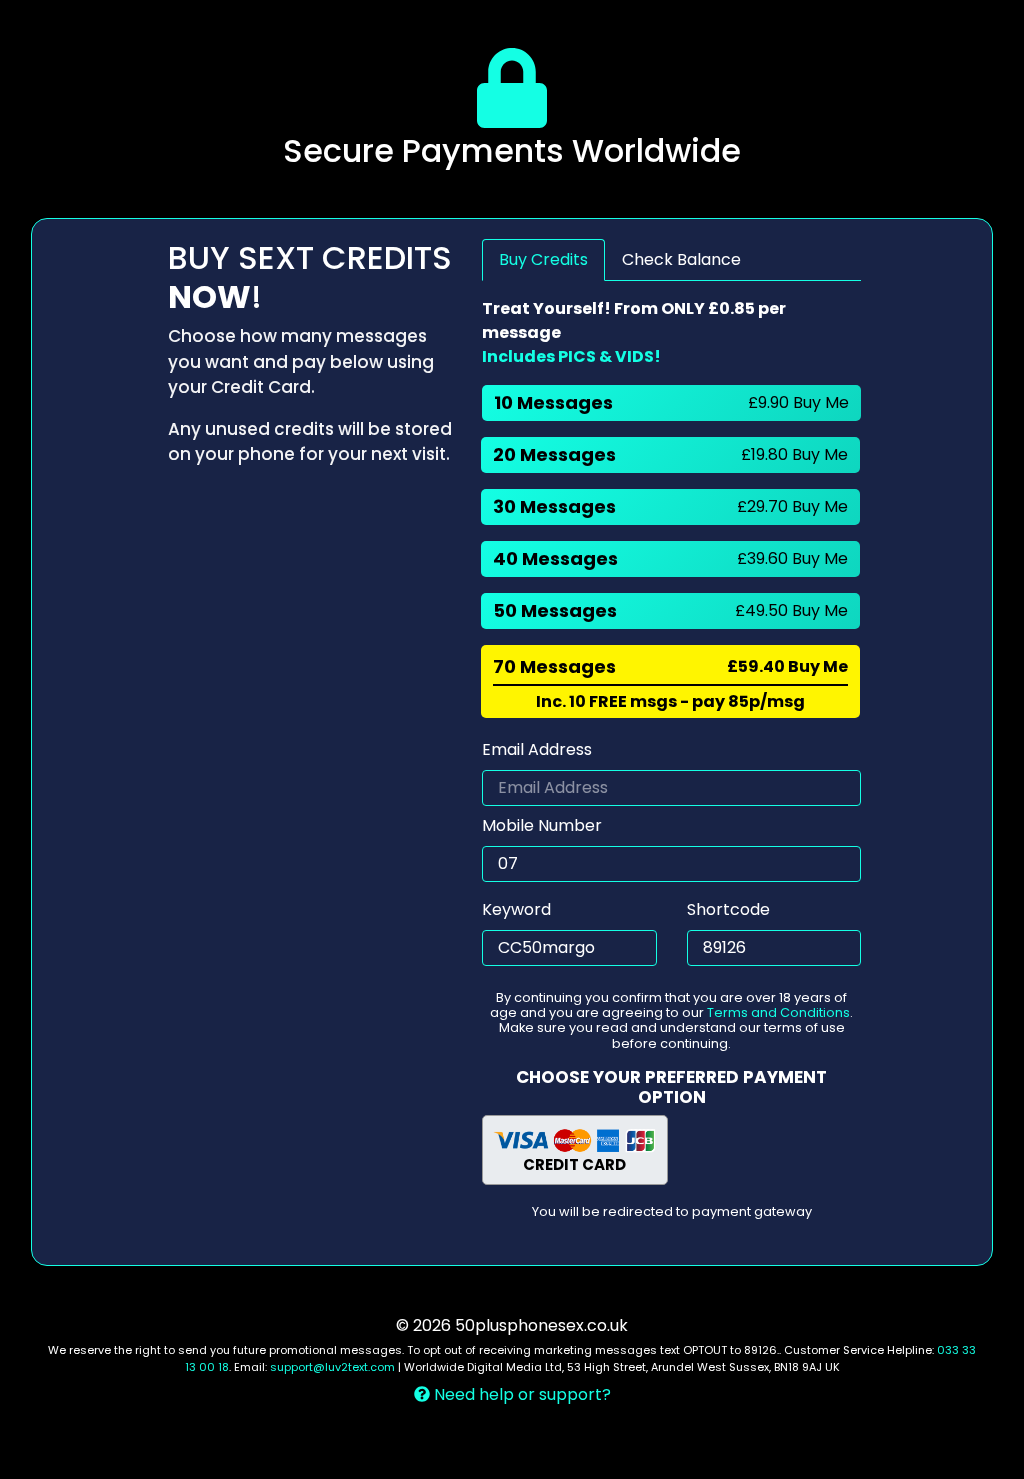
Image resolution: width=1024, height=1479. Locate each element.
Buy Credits (543, 259)
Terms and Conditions (778, 1012)
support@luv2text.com (332, 1367)
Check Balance (681, 259)
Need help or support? (520, 1394)
